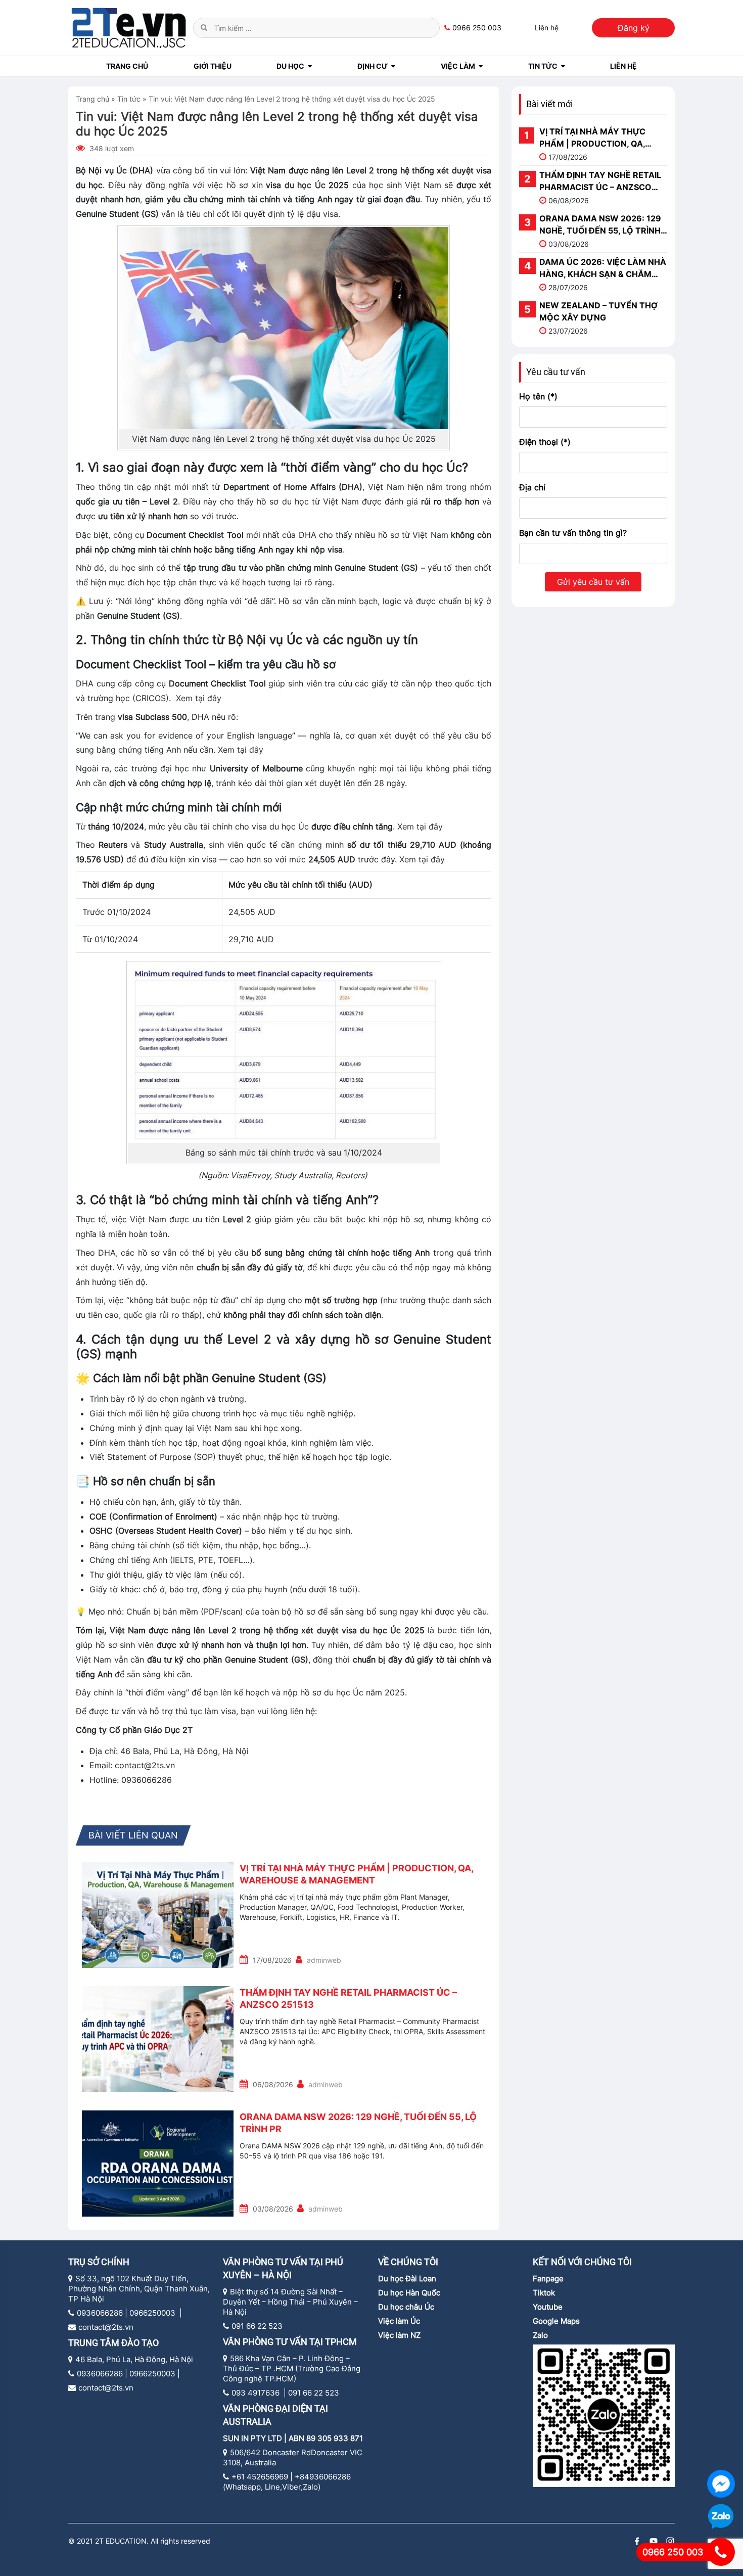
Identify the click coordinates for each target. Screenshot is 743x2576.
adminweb (324, 1960)
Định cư (373, 66)
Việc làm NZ (400, 2335)
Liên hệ (547, 28)
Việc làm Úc (399, 2321)
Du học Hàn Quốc (409, 2293)
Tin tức (543, 66)
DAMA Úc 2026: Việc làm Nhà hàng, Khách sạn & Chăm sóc (603, 268)
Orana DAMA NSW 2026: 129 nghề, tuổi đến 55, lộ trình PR (358, 2123)
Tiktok (544, 2293)
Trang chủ (127, 66)
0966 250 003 (477, 28)
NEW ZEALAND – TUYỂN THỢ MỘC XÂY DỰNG (598, 311)
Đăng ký (634, 28)
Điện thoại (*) (545, 442)
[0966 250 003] (721, 2552)
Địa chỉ (532, 487)
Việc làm (458, 66)
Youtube (548, 2307)
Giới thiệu (213, 66)
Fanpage (548, 2279)
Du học (290, 66)
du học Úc (305, 185)
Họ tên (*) (538, 396)
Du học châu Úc (406, 2307)
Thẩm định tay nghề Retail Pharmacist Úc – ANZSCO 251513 (348, 1998)
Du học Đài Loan (407, 2279)
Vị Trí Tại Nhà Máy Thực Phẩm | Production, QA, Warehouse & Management (356, 1874)
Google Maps (556, 2321)
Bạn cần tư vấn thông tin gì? (573, 533)
